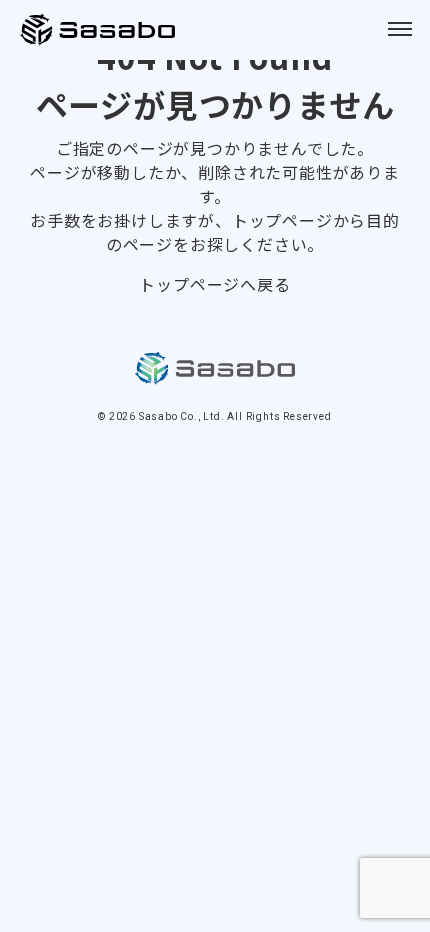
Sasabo (100, 30)
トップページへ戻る (214, 284)
